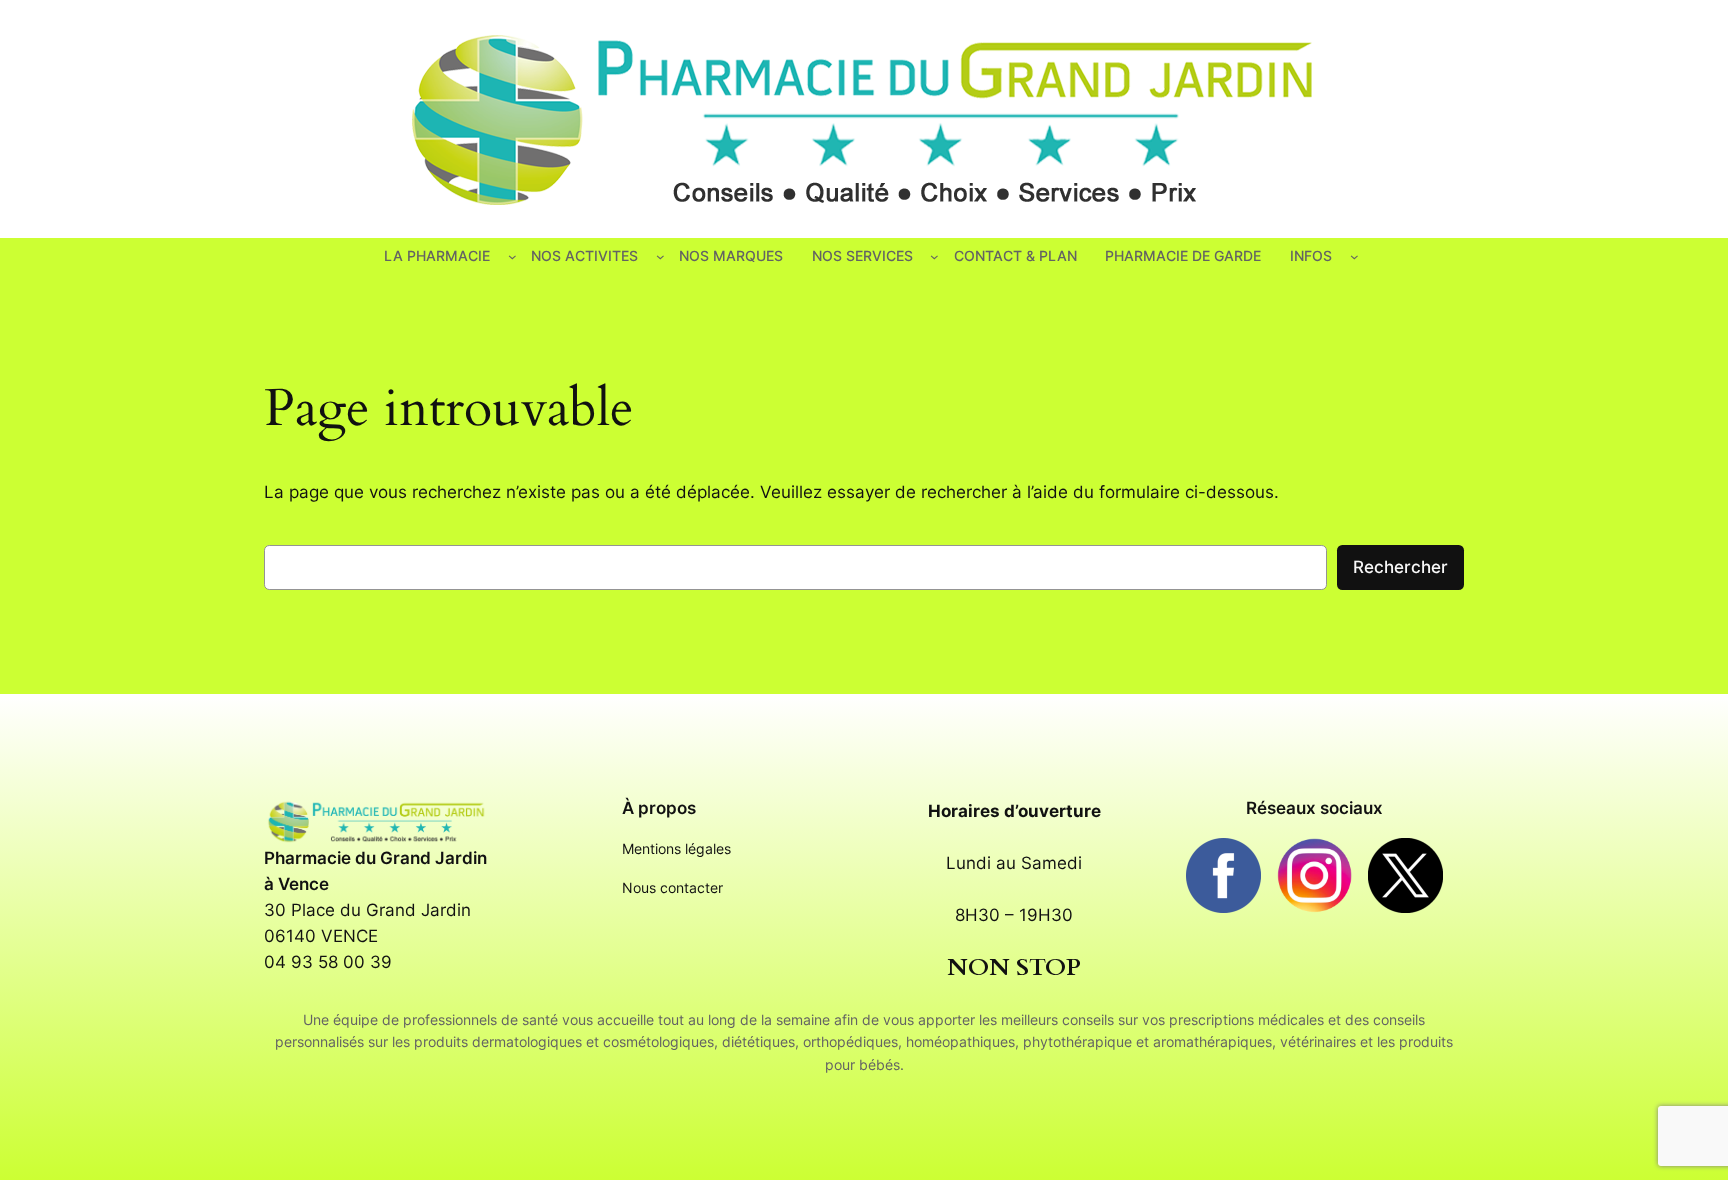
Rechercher (1400, 567)
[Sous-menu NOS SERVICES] (934, 256)
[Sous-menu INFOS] (1354, 256)
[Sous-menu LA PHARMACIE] (512, 256)
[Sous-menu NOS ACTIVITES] (660, 256)
